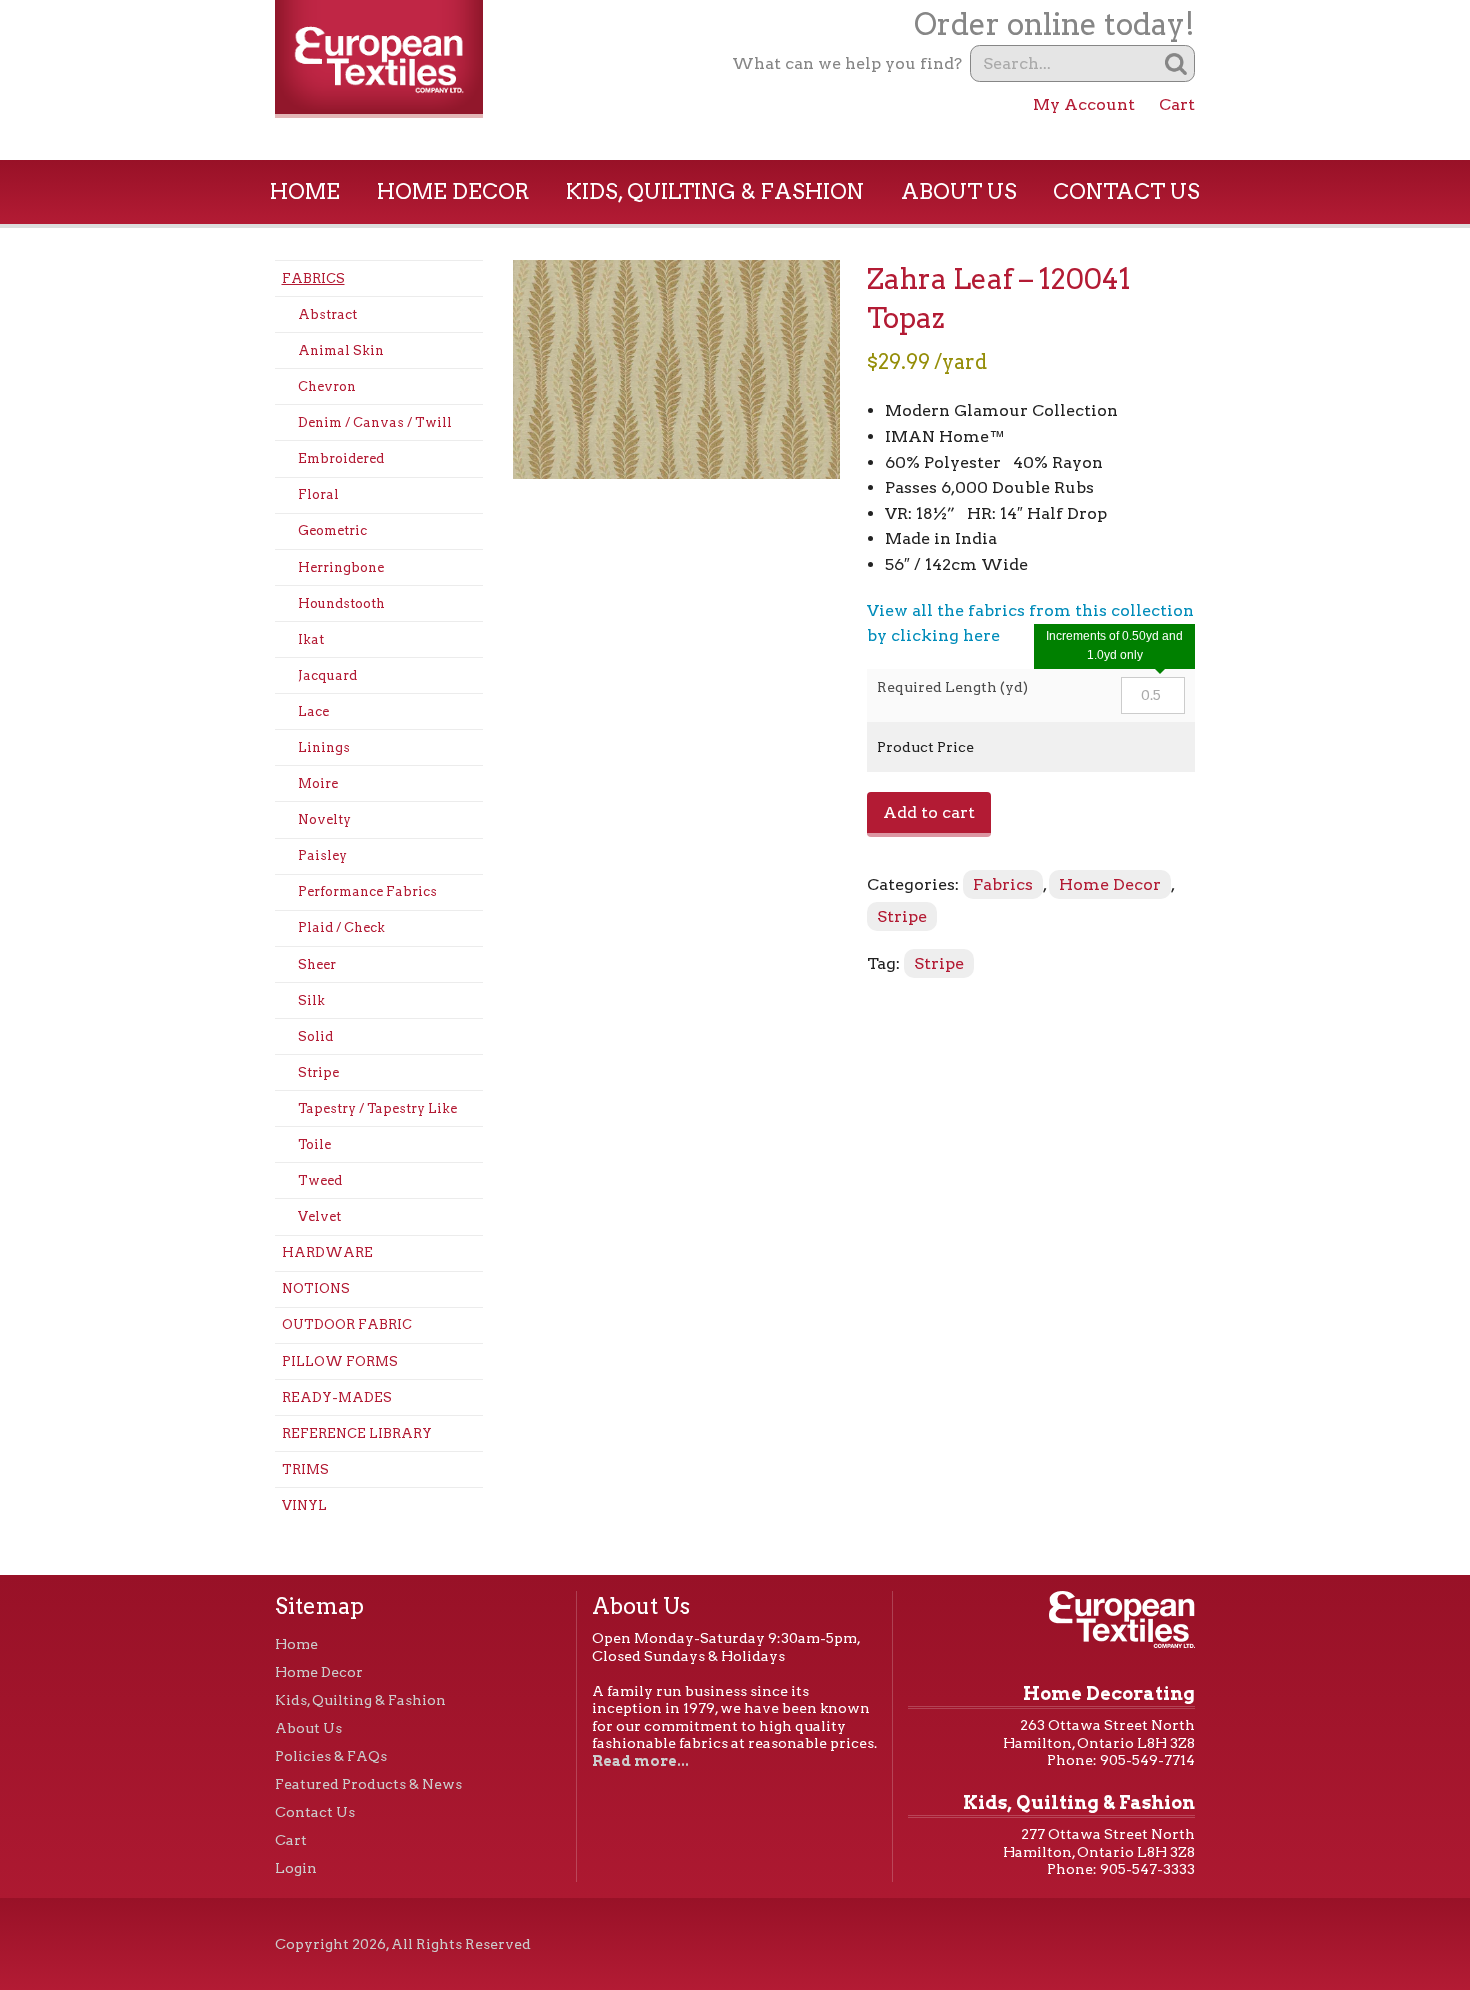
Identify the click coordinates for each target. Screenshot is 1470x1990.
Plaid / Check (341, 927)
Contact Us (1126, 191)
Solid (315, 1036)
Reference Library (357, 1433)
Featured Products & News (368, 1784)
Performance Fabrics (367, 891)
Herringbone (341, 567)
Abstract (327, 314)
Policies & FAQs (331, 1756)
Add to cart (929, 812)
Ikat (311, 639)
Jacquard (327, 675)
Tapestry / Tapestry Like (377, 1108)
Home (305, 191)
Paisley (322, 855)
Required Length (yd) (952, 687)
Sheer (317, 964)
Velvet (319, 1216)
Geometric (332, 530)
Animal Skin (341, 350)
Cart (1177, 104)
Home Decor (453, 191)
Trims (305, 1469)
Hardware (327, 1252)
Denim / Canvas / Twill (375, 422)
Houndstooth (341, 603)
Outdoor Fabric (347, 1324)
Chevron (327, 386)
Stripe (318, 1072)
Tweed (320, 1180)
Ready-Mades (337, 1397)
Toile (314, 1144)
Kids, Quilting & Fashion (715, 191)
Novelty (324, 819)
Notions (316, 1288)
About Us (959, 191)
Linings (324, 747)
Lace (313, 711)
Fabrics (313, 278)
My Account (1084, 104)
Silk (311, 1000)
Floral (318, 494)
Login (296, 1868)
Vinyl (304, 1505)
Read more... (640, 1761)
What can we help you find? (847, 63)
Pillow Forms (340, 1361)
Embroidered (341, 458)
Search (1176, 63)
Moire (318, 783)
